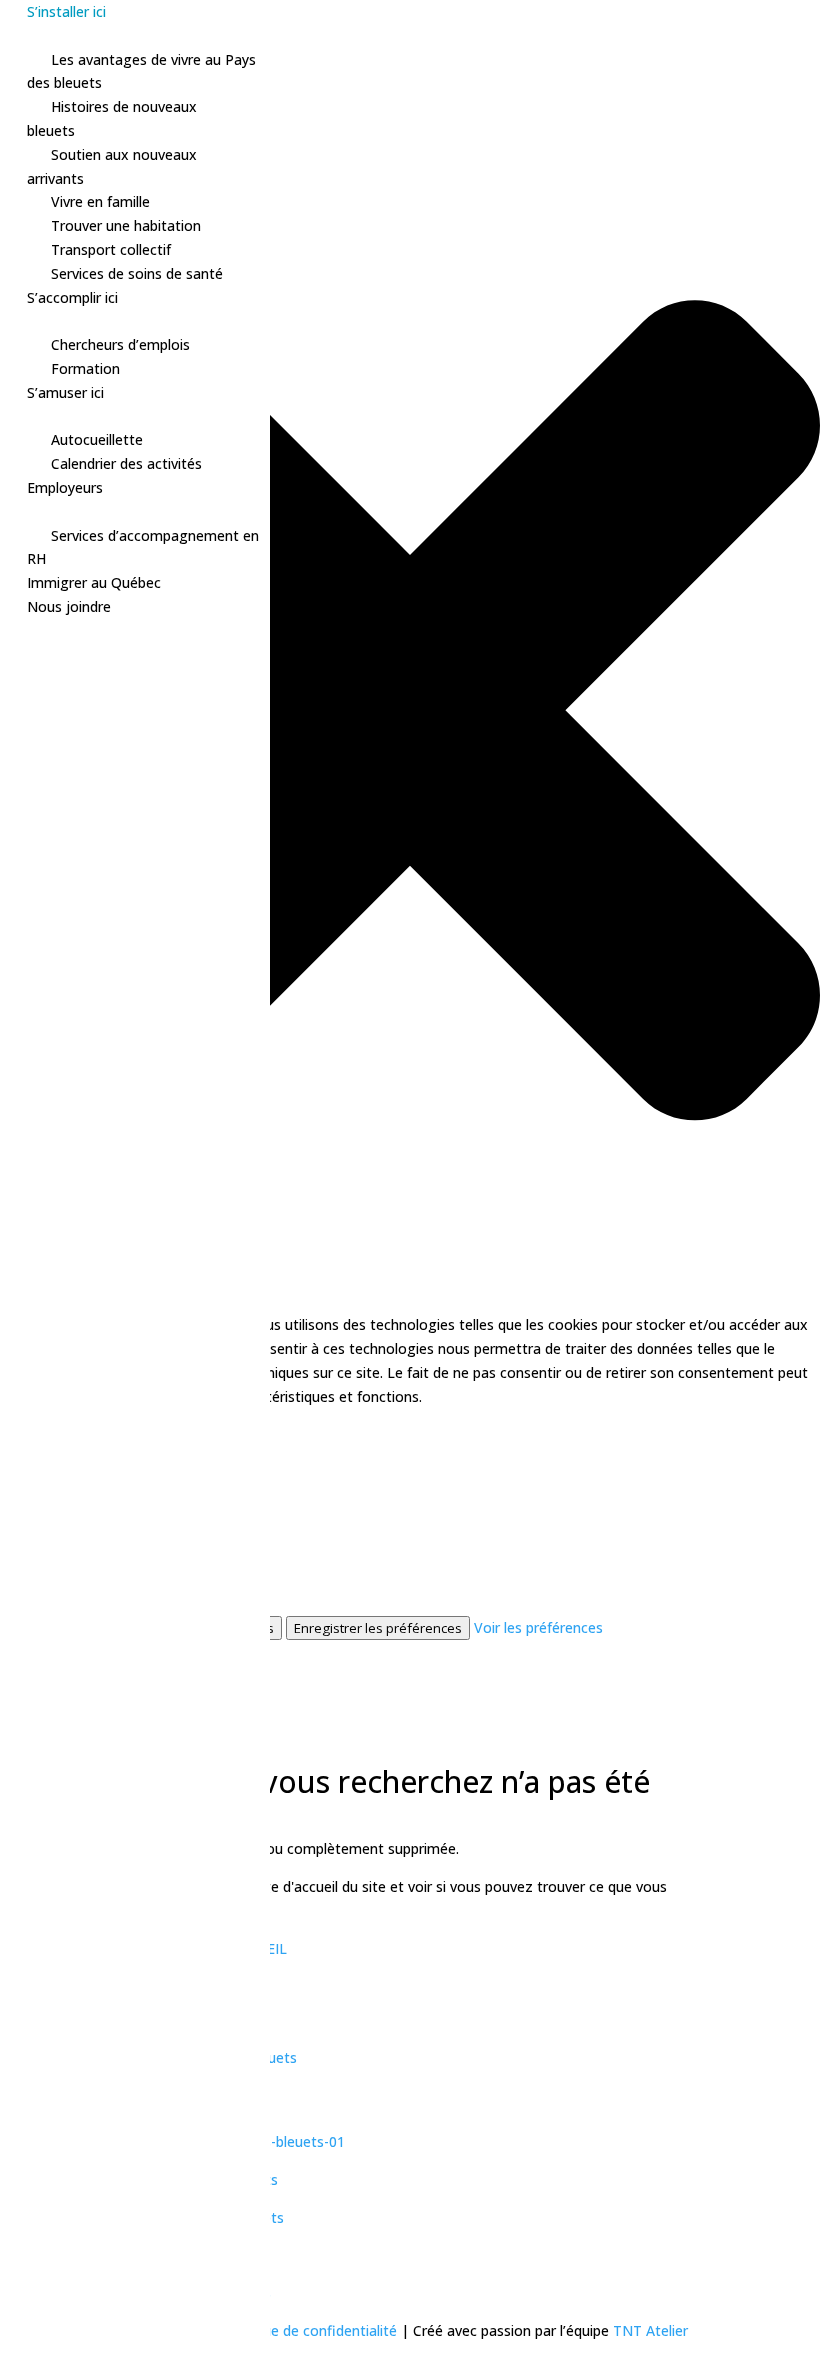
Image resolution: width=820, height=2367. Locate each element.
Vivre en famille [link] (100, 201)
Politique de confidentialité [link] (311, 2330)
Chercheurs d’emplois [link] (120, 344)
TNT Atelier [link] (650, 2330)
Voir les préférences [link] (538, 1627)
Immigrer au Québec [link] (94, 582)
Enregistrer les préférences (378, 1628)
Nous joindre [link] (69, 606)
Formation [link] (85, 368)
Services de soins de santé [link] (137, 273)
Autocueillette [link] (97, 439)
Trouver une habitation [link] (126, 225)
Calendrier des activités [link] (126, 463)
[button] (410, 714)
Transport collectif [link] (111, 249)
